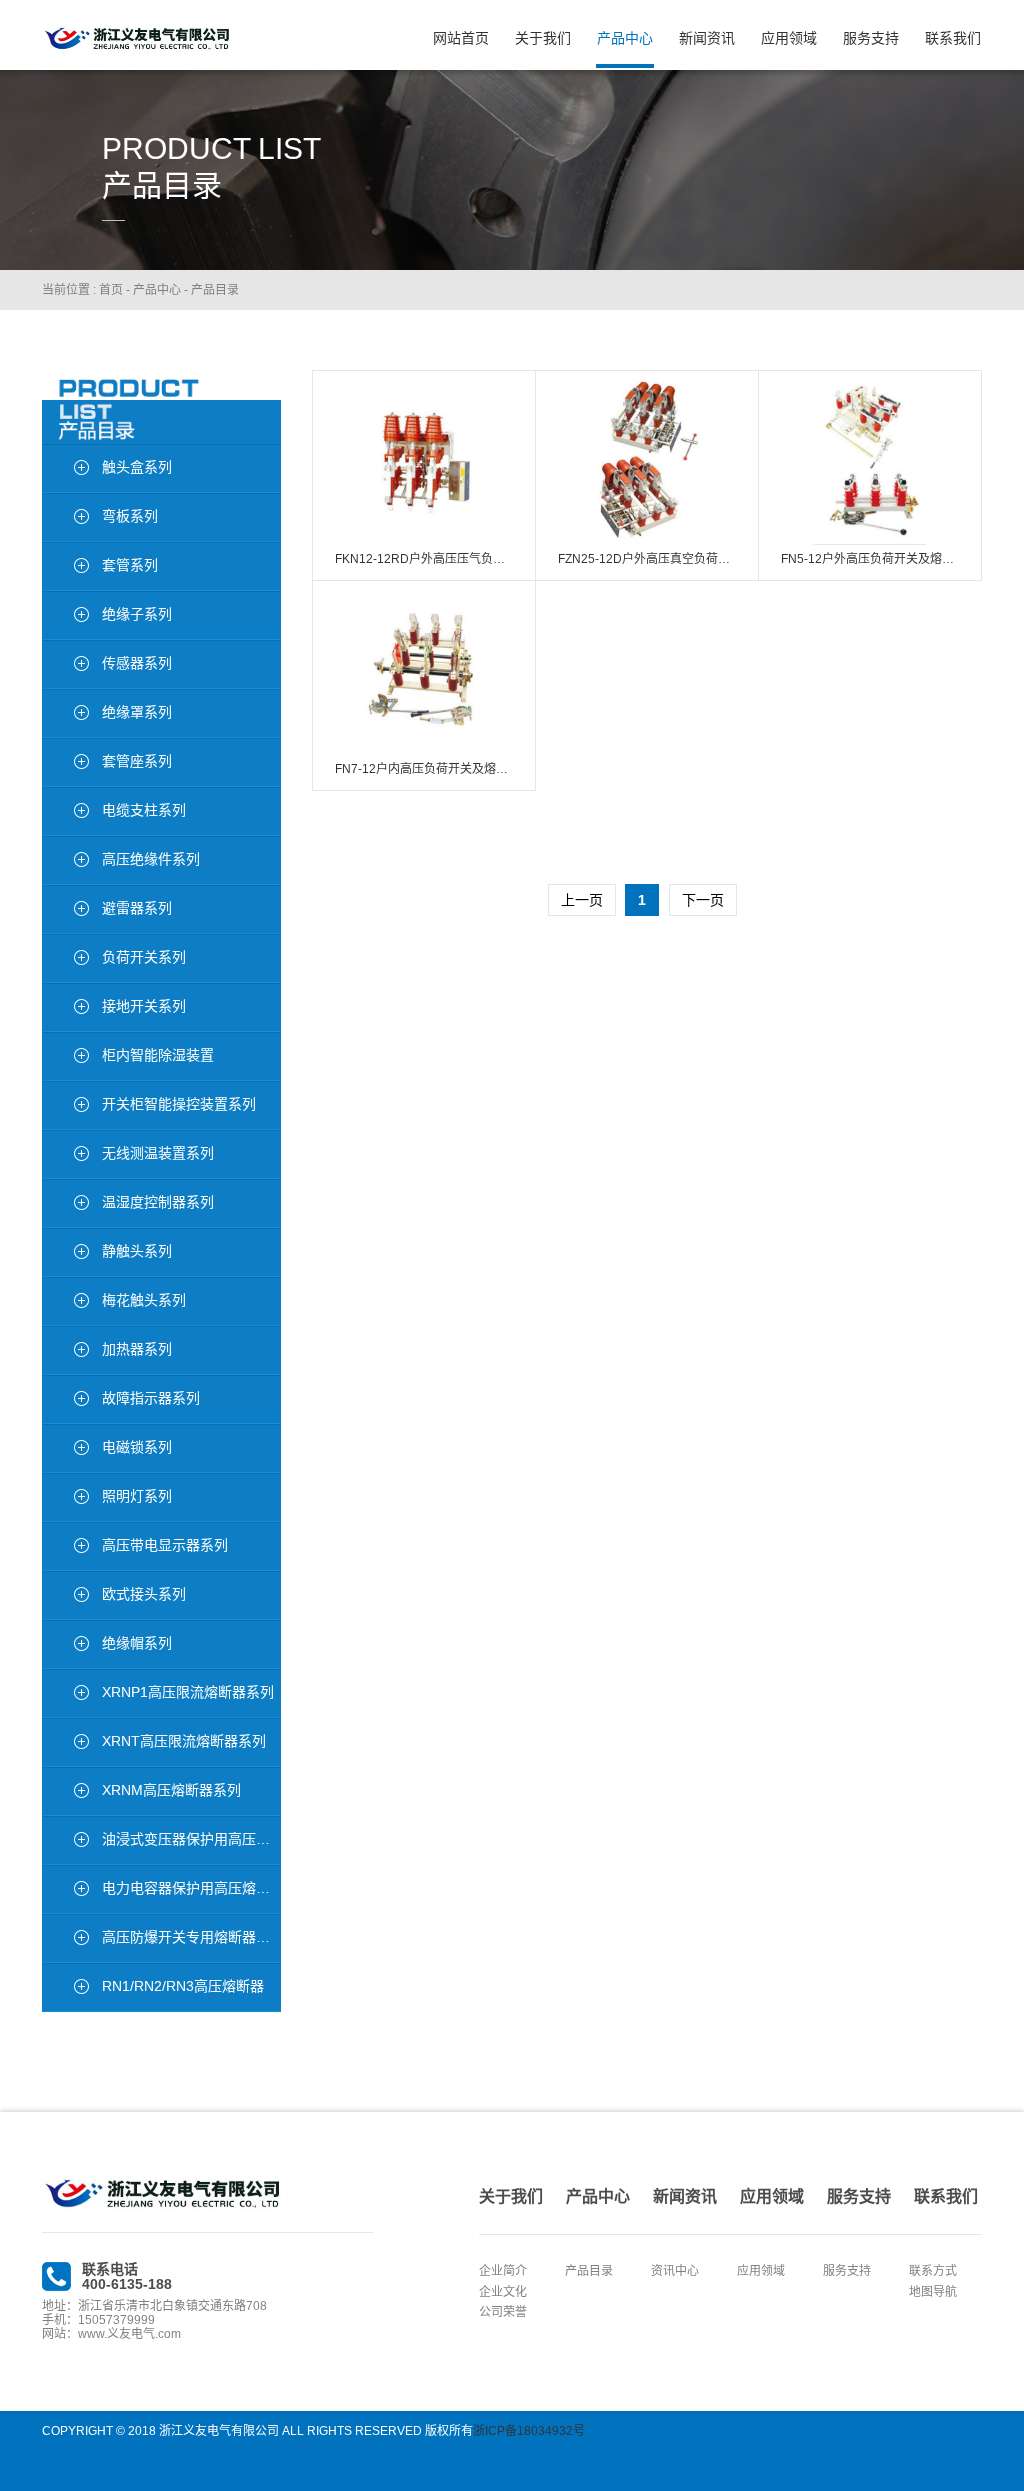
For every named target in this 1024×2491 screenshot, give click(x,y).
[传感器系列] (65, 666)
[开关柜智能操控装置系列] (65, 1107)
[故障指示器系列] (65, 1401)
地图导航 (933, 2292)
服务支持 (871, 38)
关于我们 (543, 38)
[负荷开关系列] (65, 960)
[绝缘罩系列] (65, 715)
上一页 (582, 900)
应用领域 (789, 38)
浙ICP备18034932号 (529, 2431)
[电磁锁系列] (65, 1450)
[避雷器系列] (65, 911)
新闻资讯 (707, 38)
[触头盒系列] (65, 470)
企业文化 (503, 2292)
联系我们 (953, 38)
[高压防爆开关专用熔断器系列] (65, 1940)
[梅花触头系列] (65, 1303)
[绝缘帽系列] (65, 1646)
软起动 (769, 2431)
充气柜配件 (889, 2431)
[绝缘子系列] (65, 617)
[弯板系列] (65, 519)
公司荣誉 (503, 2312)
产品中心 (625, 38)
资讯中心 (675, 2271)
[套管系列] (65, 568)
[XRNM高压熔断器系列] (65, 1793)
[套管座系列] (65, 764)
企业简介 (503, 2271)
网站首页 (461, 38)
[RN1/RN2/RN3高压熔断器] (65, 1989)
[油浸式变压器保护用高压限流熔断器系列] (65, 1842)
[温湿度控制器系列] (65, 1205)
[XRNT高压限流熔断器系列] (65, 1744)
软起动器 (822, 2431)
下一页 (703, 900)
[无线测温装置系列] (65, 1156)
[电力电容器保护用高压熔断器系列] (65, 1891)
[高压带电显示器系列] (65, 1548)
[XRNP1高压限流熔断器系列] (65, 1695)
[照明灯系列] (65, 1499)
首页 (111, 290)
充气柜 (949, 2431)
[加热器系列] (65, 1352)
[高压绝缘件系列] (65, 862)
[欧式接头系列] (65, 1597)
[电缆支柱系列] (65, 813)
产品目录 (215, 290)
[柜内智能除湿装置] (65, 1058)
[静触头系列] (65, 1254)
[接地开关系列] (65, 1009)
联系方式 (933, 2271)
